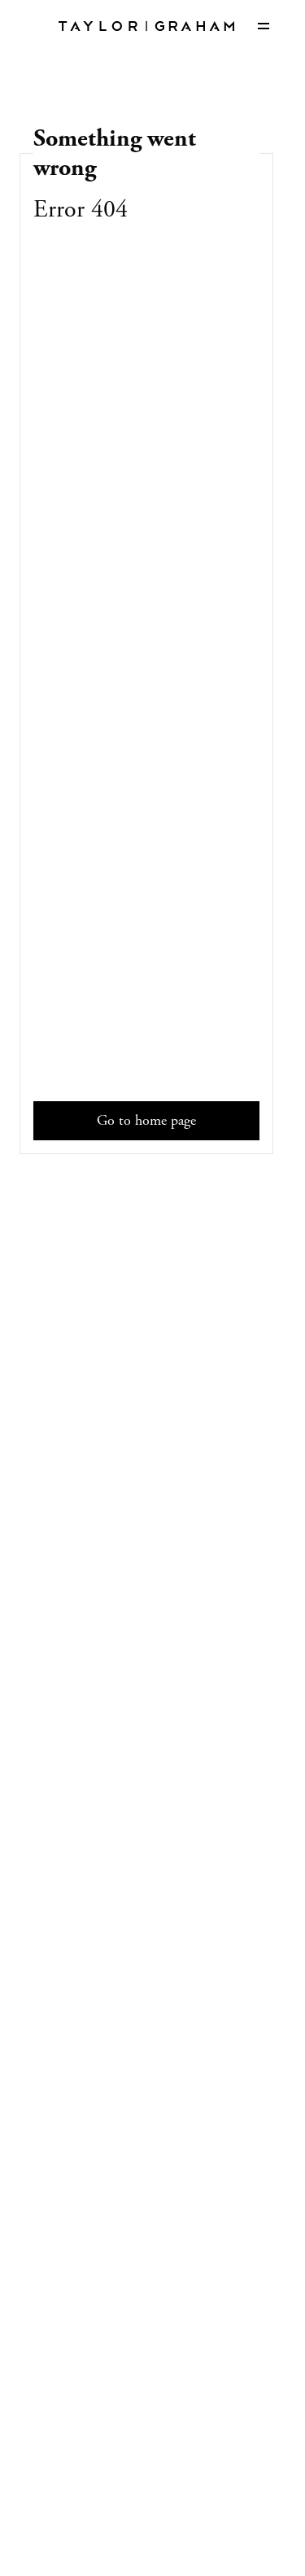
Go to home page (146, 1120)
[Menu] (264, 26)
